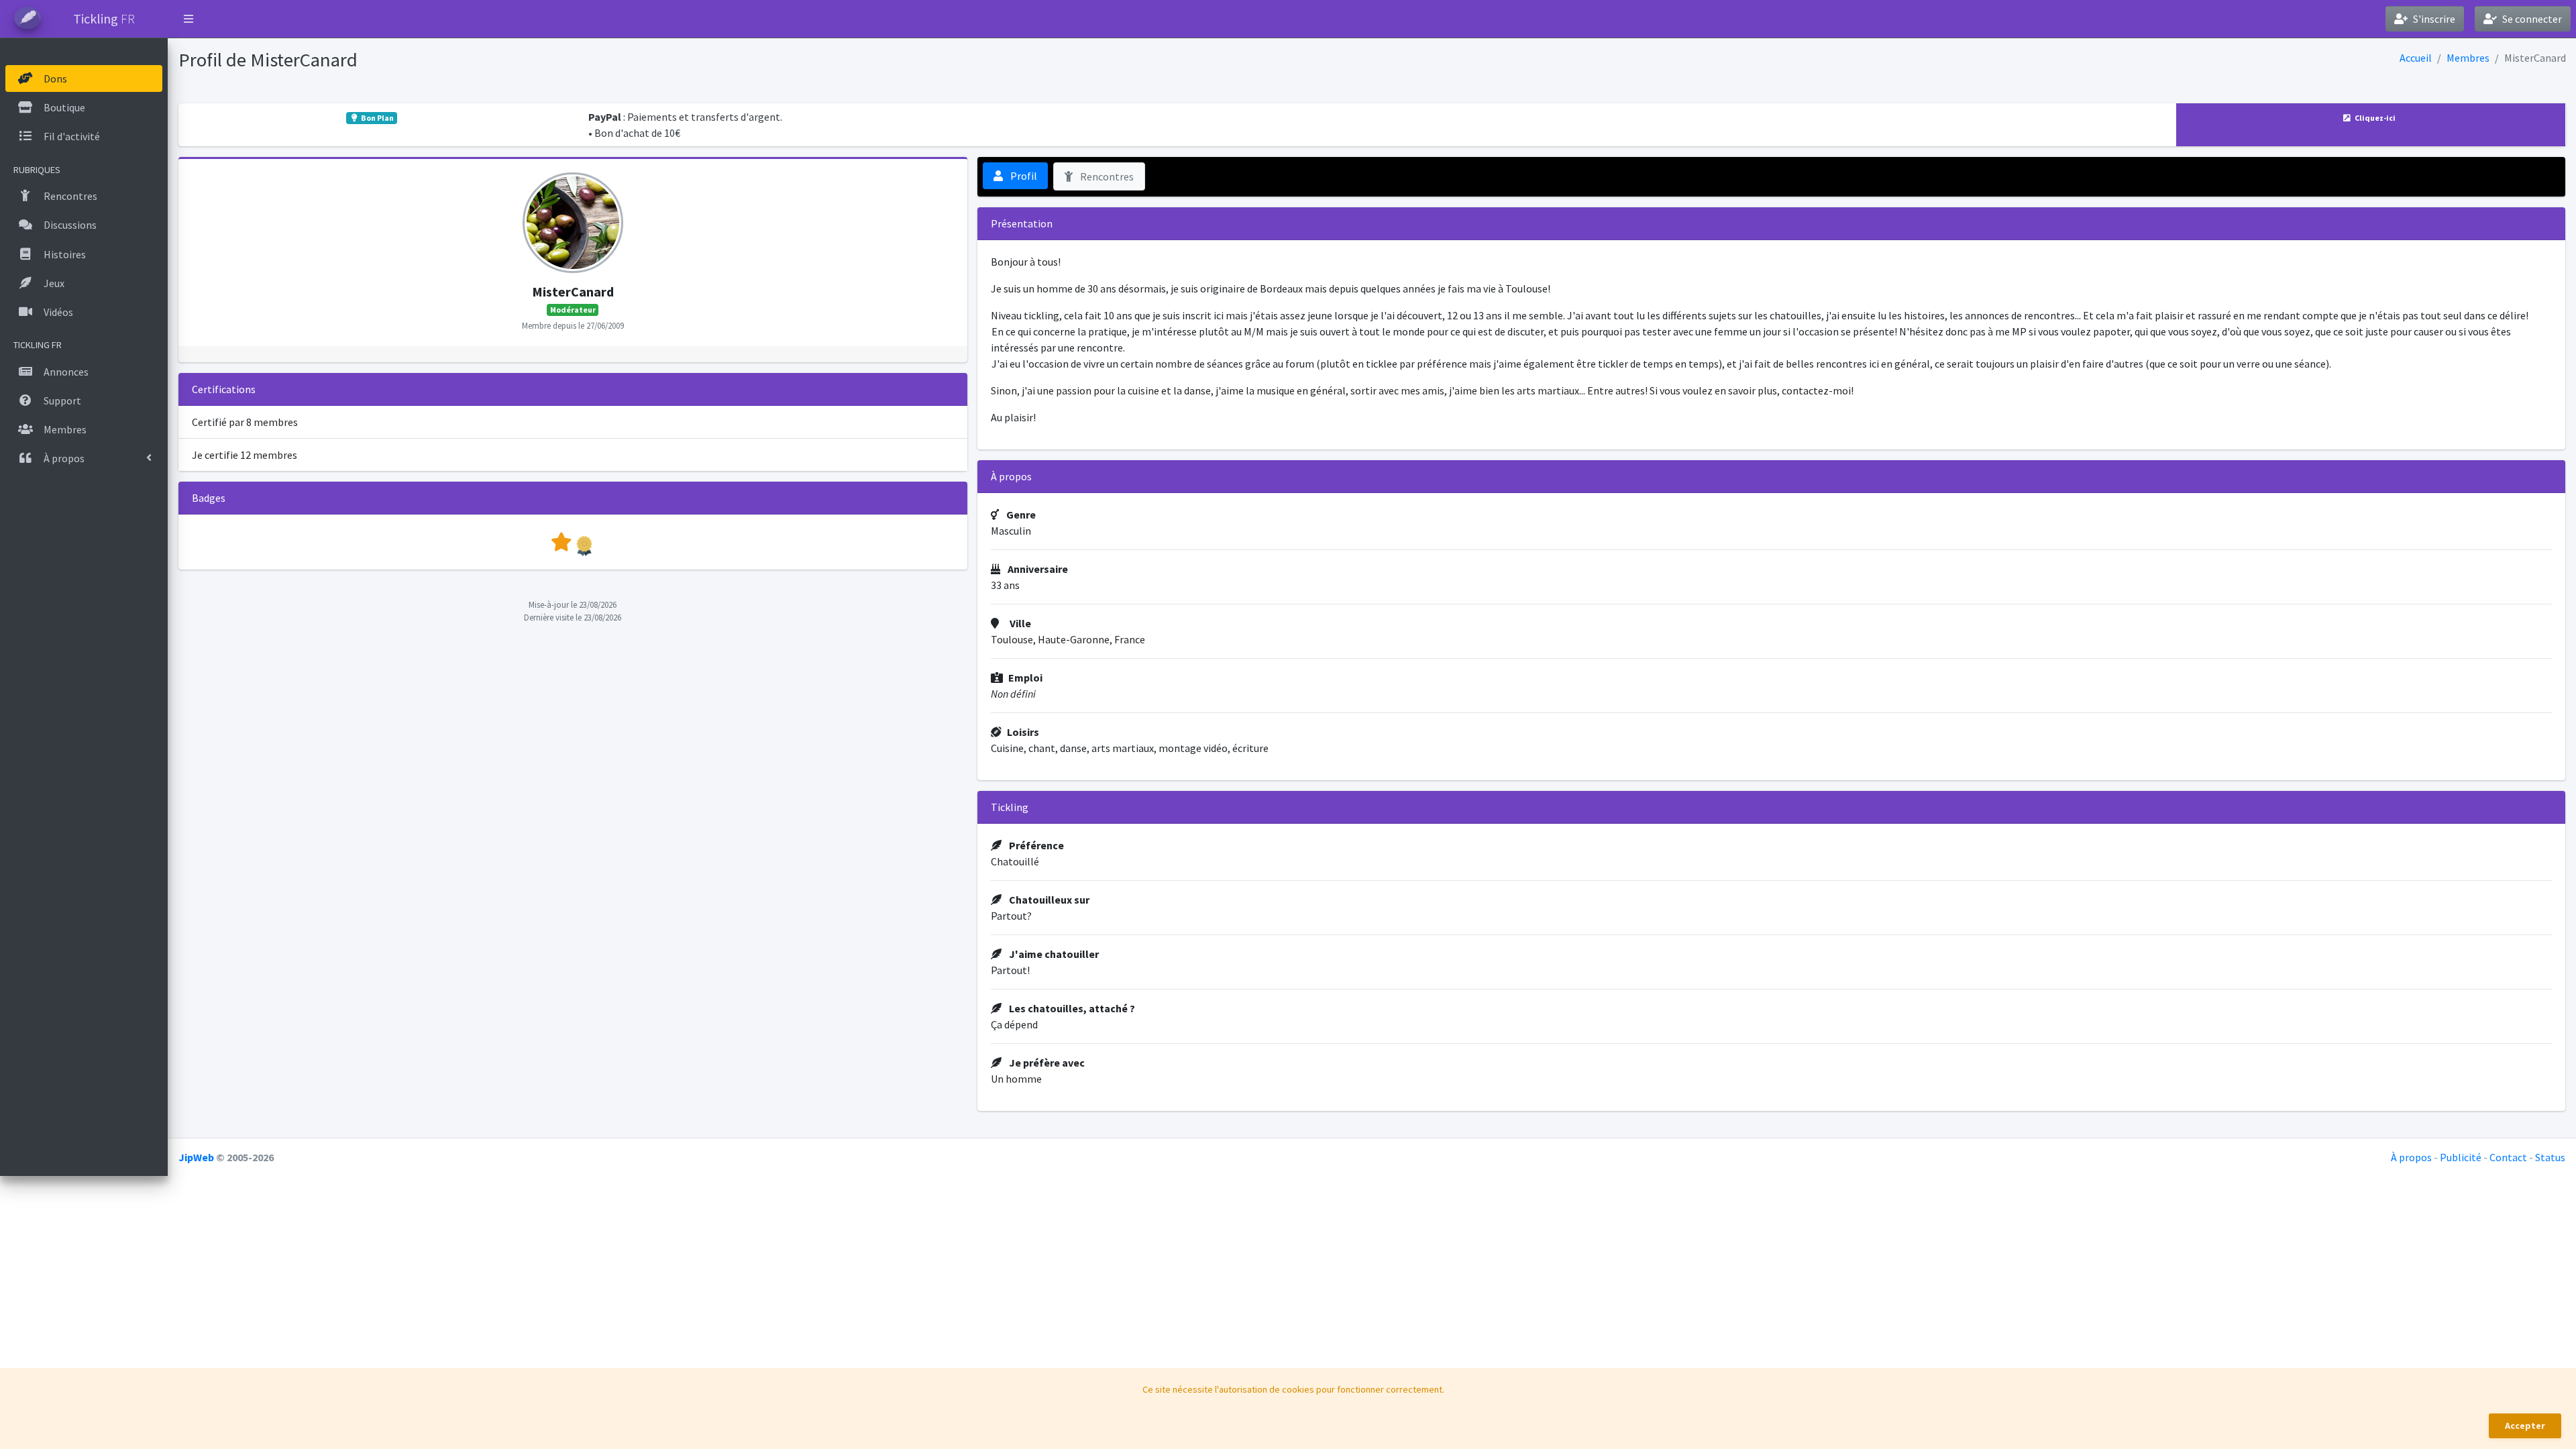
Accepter (2525, 1426)
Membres (2468, 58)
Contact (2508, 1157)
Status (2550, 1157)
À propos (2411, 1157)
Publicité (2461, 1157)
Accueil (2416, 58)
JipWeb (196, 1157)
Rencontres (1106, 176)
